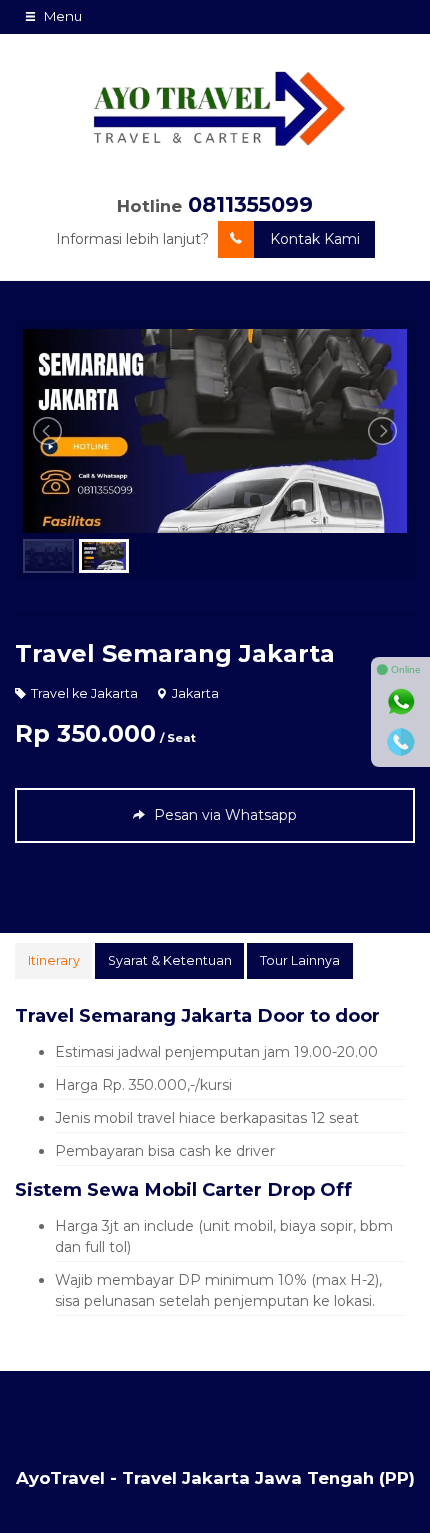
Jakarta (195, 693)
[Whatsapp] (401, 702)
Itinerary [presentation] (54, 960)
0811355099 (250, 204)
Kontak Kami (315, 239)
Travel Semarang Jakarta (175, 653)
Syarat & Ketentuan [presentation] (170, 960)
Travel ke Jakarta (84, 693)
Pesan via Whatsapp (223, 815)
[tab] (53, 961)
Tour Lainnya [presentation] (300, 960)
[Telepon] (401, 742)
